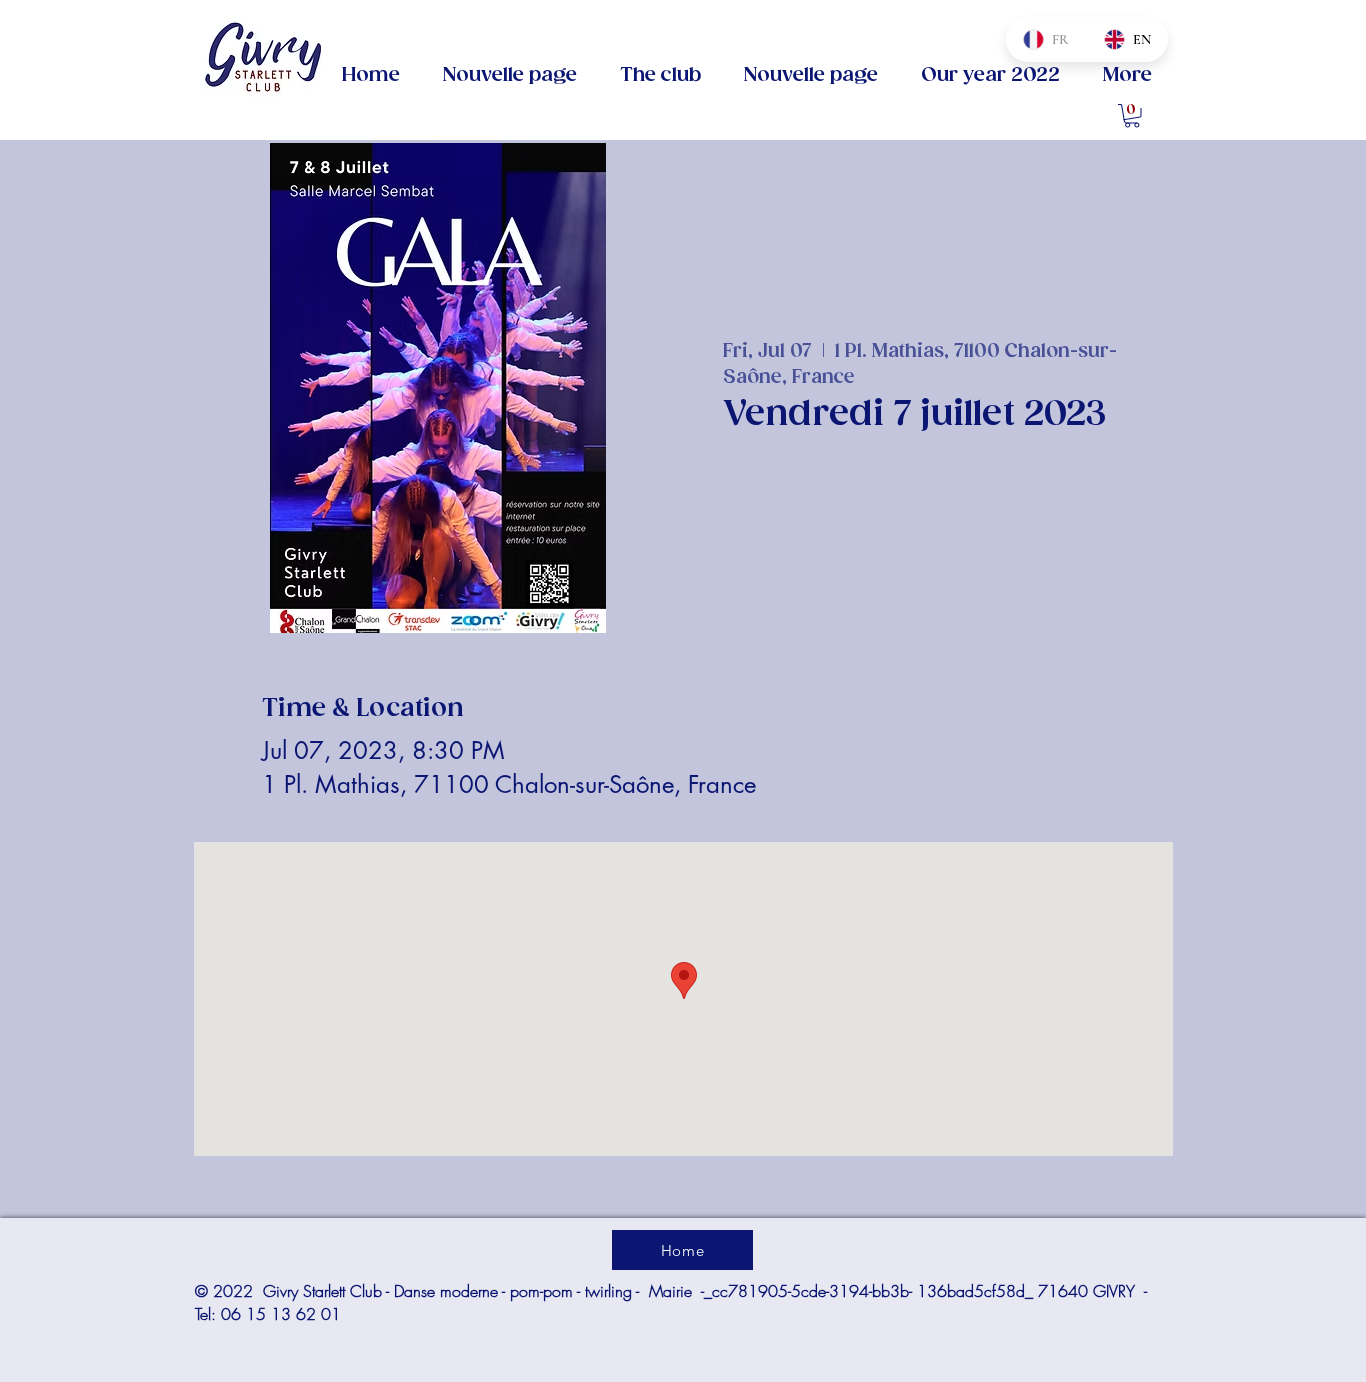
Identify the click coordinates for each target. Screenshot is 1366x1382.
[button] (660, 75)
